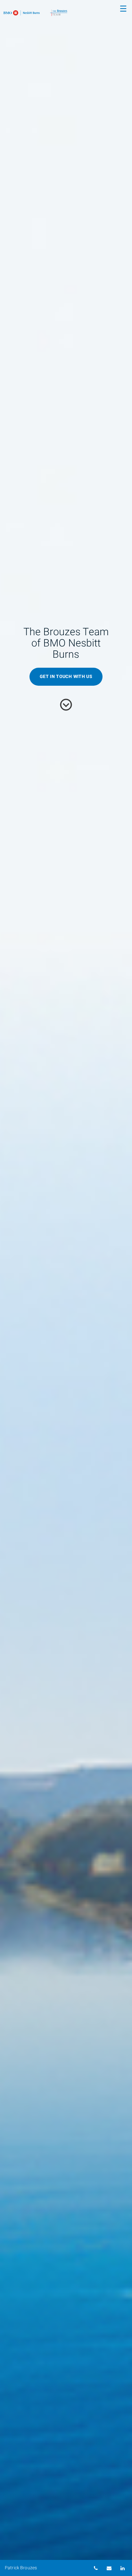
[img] (66, 1288)
